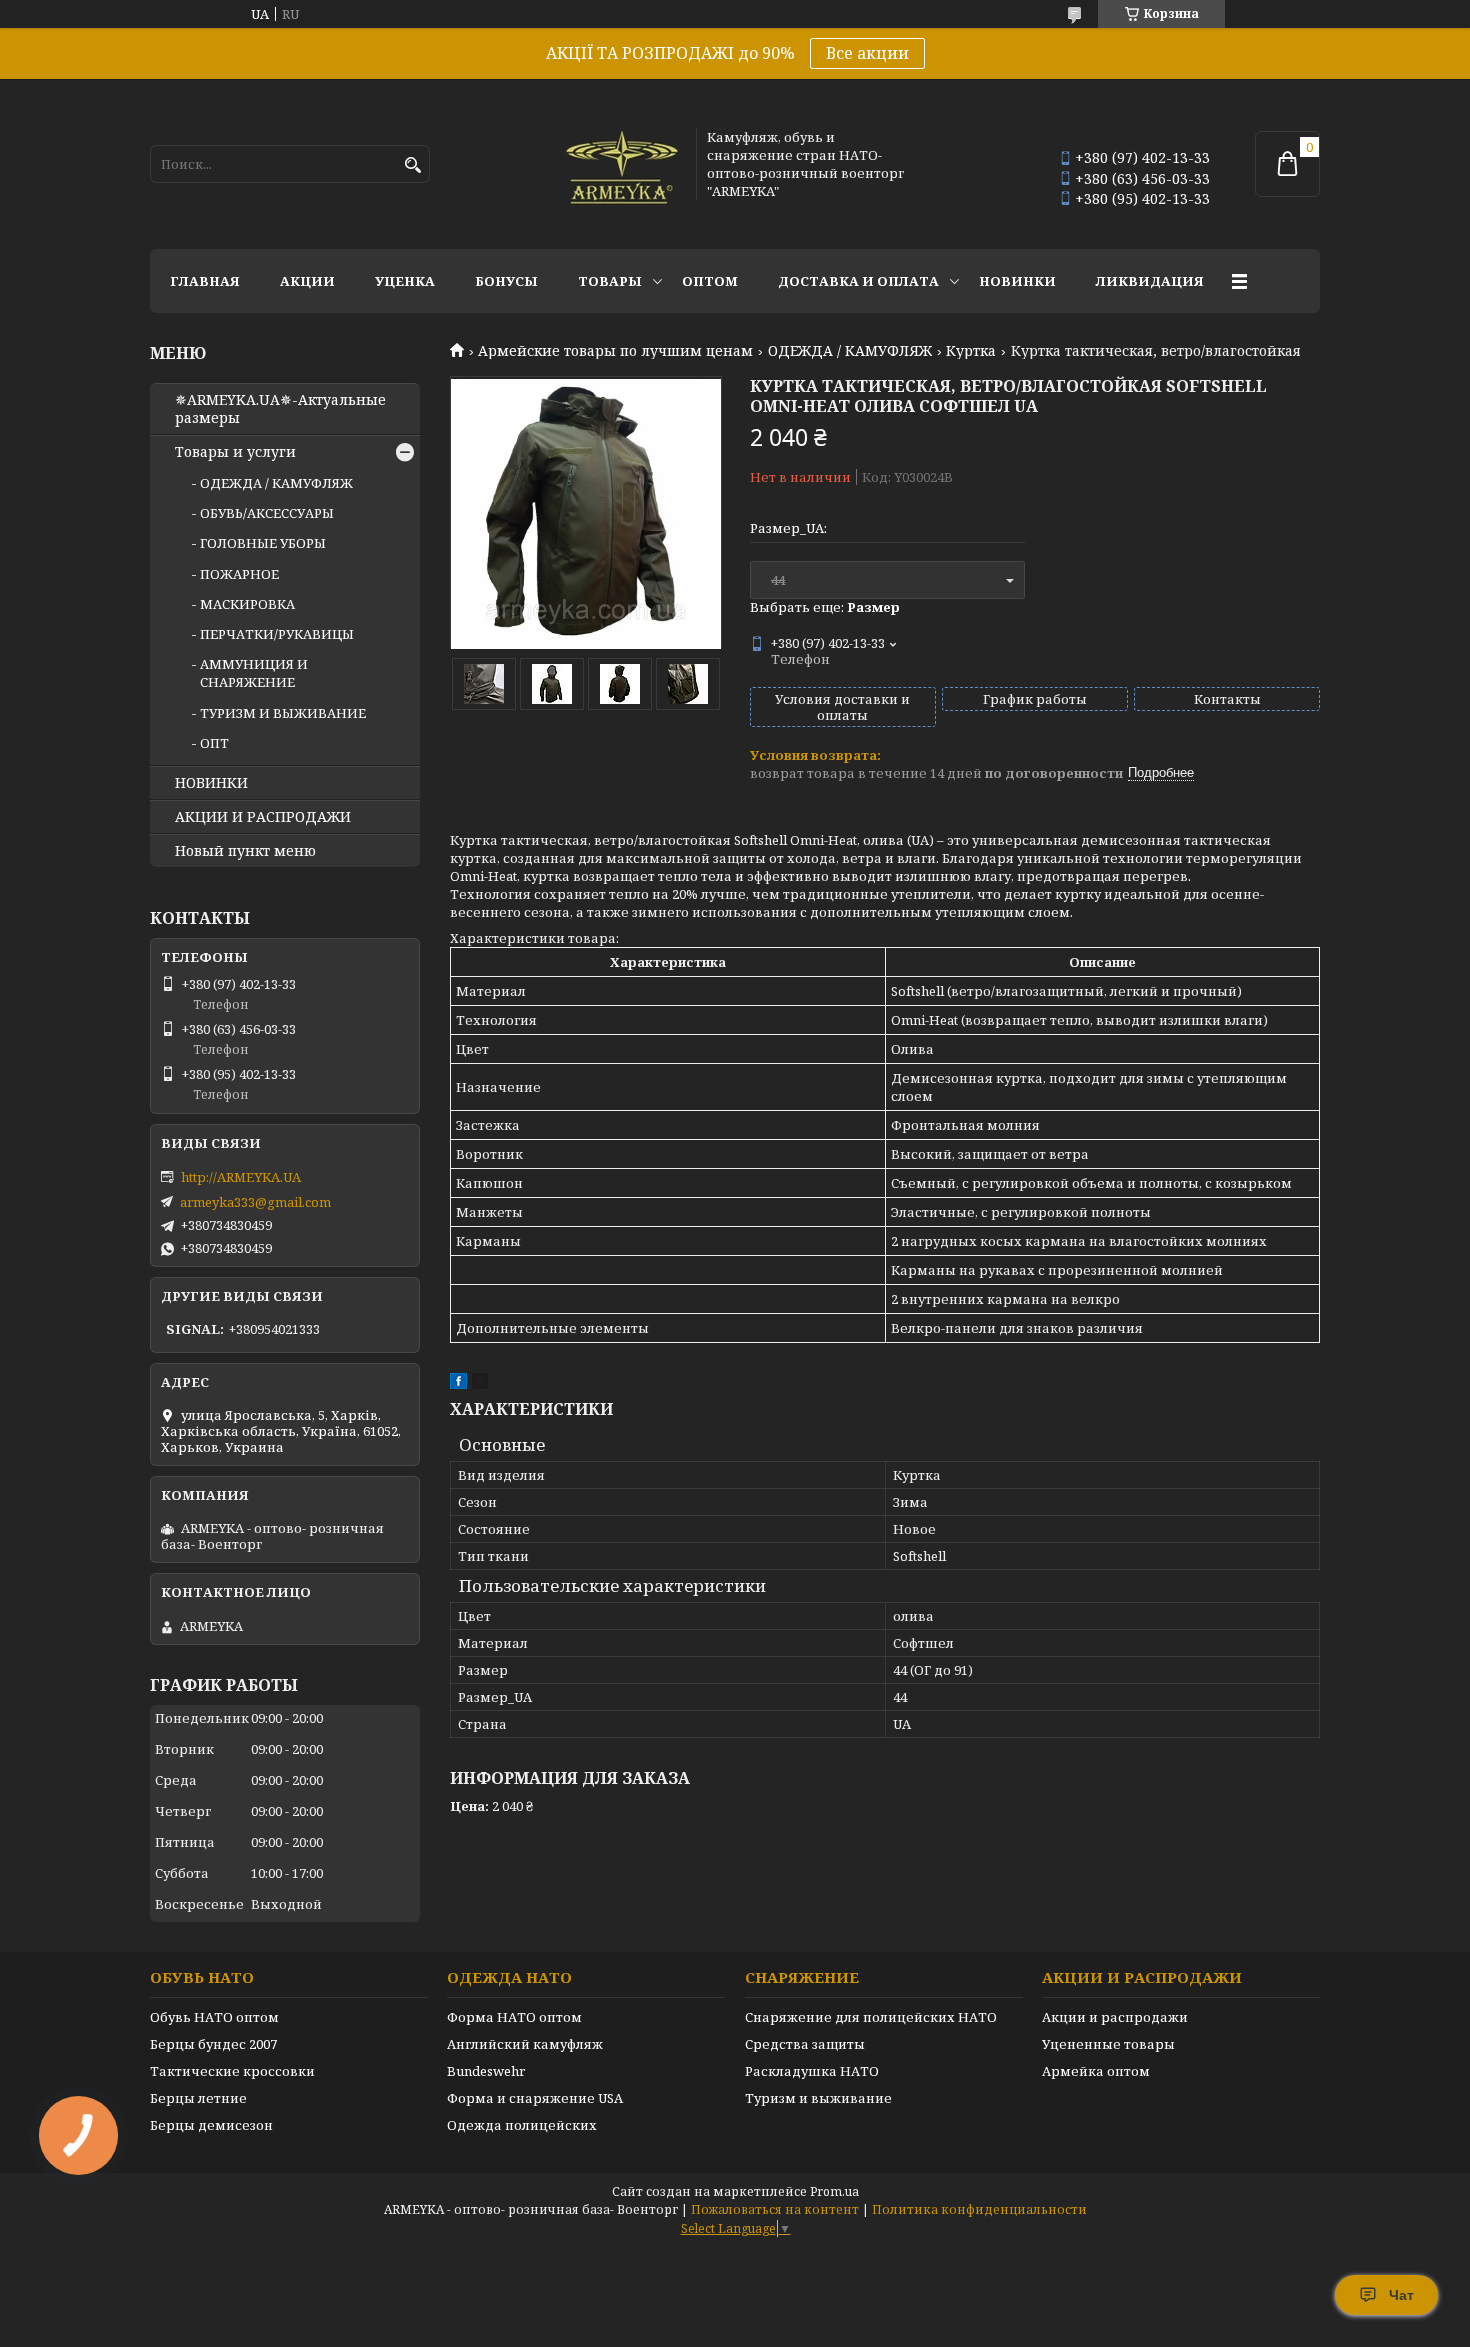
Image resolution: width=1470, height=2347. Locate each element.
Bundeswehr (486, 2071)
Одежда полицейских (522, 2125)
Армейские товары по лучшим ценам (615, 351)
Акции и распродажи (1115, 2017)
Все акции (867, 53)
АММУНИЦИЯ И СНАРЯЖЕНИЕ (254, 673)
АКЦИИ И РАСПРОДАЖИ (263, 817)
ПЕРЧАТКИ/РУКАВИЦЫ (277, 634)
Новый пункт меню (245, 851)
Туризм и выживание (818, 2098)
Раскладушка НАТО (812, 2071)
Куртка (971, 351)
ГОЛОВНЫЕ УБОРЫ (263, 543)
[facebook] (458, 1384)
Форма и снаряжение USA (535, 2098)
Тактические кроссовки (232, 2071)
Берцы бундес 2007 (213, 2044)
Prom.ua (834, 2191)
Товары (610, 281)
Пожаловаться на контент (775, 2209)
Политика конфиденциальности (979, 2209)
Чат (1401, 2295)
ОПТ (214, 743)
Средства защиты (805, 2044)
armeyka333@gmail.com (255, 1202)
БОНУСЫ (506, 281)
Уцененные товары (1108, 2044)
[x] (480, 1384)
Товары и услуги (235, 452)
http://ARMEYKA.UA (241, 1177)
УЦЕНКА (405, 281)
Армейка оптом (1096, 2071)
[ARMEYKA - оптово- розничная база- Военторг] (623, 164)
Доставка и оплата (858, 281)
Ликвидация (1150, 281)
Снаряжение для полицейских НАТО (871, 2017)
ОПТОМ (710, 281)
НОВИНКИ (1017, 281)
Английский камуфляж (525, 2044)
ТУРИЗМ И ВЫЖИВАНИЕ (283, 713)
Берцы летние (198, 2098)
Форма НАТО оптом (514, 2017)
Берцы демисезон (211, 2125)
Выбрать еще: (825, 607)
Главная (205, 281)
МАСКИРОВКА (247, 604)
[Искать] (412, 165)
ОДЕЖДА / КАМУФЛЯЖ (850, 351)
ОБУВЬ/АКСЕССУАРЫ (267, 513)
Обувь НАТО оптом (214, 2017)
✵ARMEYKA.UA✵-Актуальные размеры (280, 409)
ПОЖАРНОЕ (239, 574)
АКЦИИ (307, 281)
